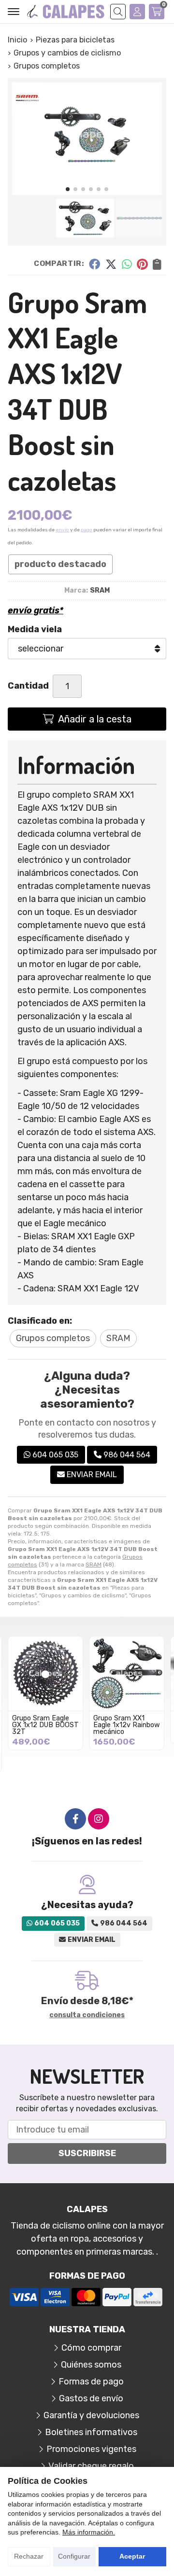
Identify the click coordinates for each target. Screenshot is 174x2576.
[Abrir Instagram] (99, 1819)
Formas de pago (91, 2382)
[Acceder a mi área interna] (137, 12)
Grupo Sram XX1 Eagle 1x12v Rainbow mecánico (127, 1725)
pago (87, 530)
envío (62, 530)
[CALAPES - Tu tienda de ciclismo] (66, 12)
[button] (68, 189)
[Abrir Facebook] (75, 1819)
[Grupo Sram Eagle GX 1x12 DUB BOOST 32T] (45, 1674)
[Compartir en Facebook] (94, 263)
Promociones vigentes (91, 2449)
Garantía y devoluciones (91, 2415)
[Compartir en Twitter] (111, 263)
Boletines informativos (91, 2432)
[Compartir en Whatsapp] (127, 263)
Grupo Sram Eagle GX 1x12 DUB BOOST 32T (45, 1725)
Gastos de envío (91, 2398)
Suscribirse (87, 2153)
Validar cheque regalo (91, 2466)
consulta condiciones (87, 2015)
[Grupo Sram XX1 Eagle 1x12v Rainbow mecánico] (127, 1674)
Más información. (89, 2532)
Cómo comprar (91, 2348)
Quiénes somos (91, 2365)
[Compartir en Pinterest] (142, 263)
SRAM (94, 1565)
